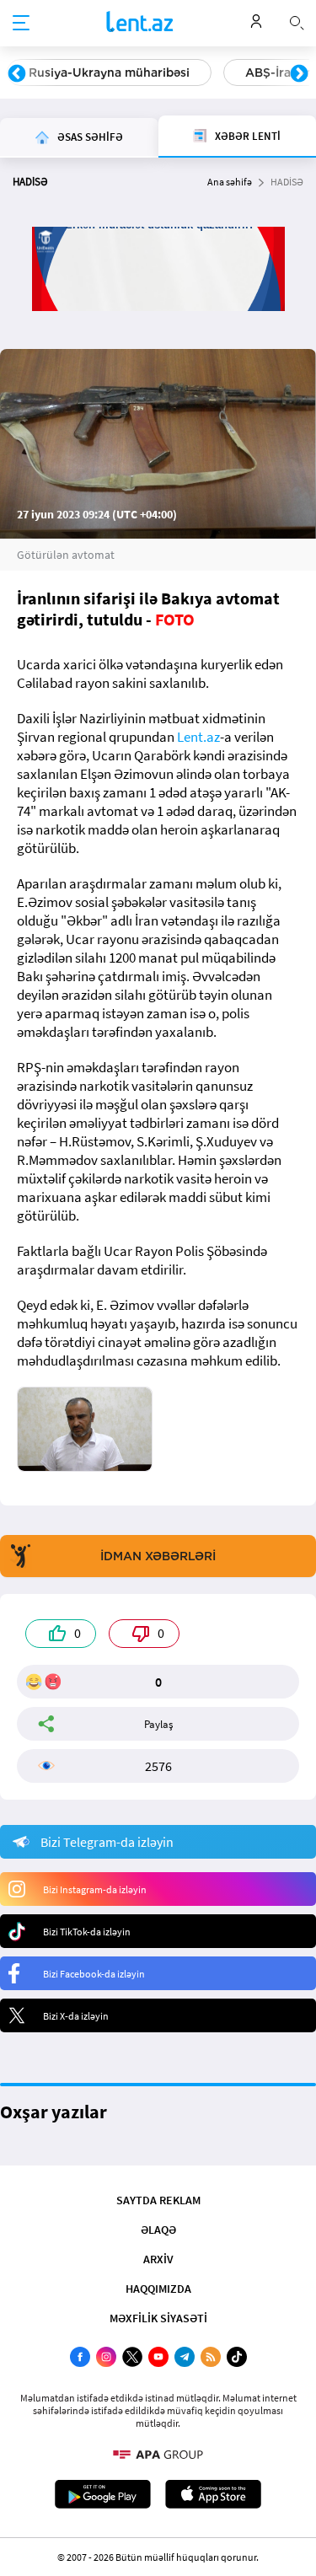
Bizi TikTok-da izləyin (87, 1932)
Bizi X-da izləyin (76, 2016)
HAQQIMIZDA (158, 2289)
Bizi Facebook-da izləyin (94, 1974)
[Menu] (21, 24)
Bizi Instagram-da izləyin (95, 1889)
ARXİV (158, 2259)
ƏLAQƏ (158, 2230)
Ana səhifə (230, 182)
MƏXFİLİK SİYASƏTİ (158, 2318)
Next (299, 74)
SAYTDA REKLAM (158, 2200)
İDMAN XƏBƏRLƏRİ (158, 1556)
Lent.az (198, 737)
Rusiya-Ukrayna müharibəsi (109, 72)
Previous (17, 74)
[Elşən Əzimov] (85, 1429)
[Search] (297, 21)
